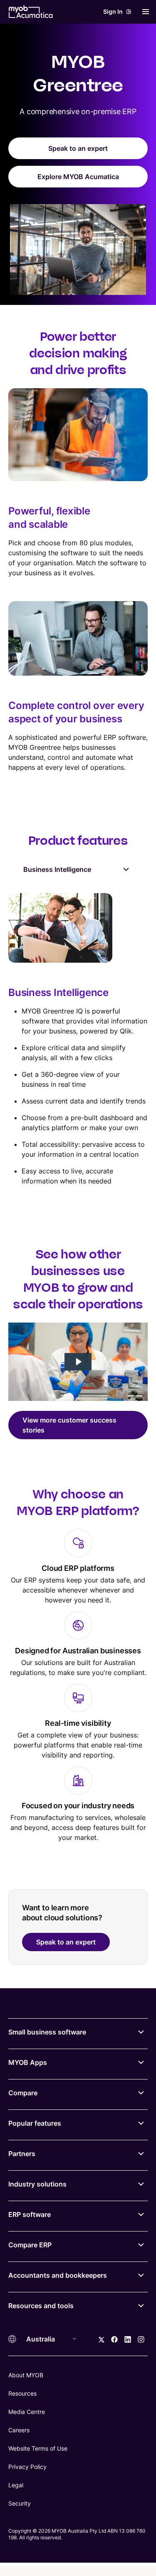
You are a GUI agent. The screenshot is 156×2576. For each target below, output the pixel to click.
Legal (16, 2485)
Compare (23, 2093)
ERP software (30, 2214)
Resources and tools (41, 2306)
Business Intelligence (57, 869)
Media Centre (27, 2412)
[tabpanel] (78, 1039)
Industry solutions (37, 2184)
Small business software (47, 2032)
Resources (22, 2393)
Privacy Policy (27, 2467)
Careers (19, 2430)
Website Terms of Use (38, 2448)
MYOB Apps (28, 2062)
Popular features (35, 2123)
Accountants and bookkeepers (58, 2275)
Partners (22, 2154)
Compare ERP (30, 2245)
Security (20, 2503)
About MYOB (26, 2375)
